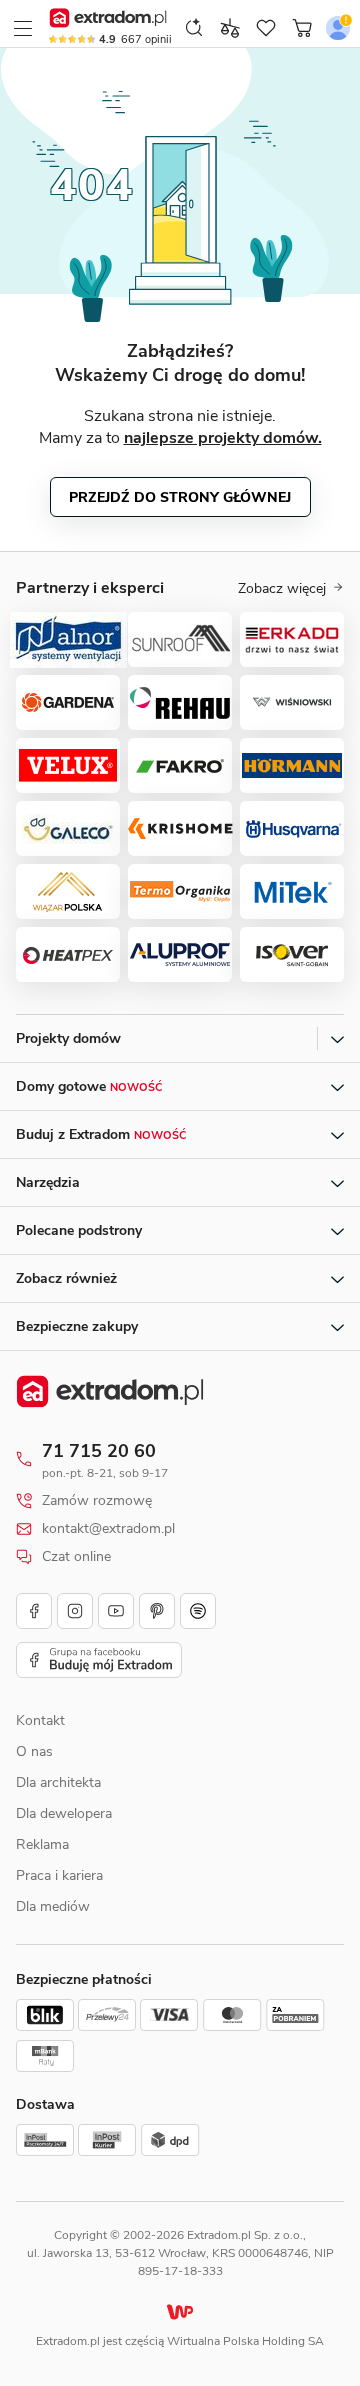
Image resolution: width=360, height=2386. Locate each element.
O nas (34, 1751)
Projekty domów (68, 1038)
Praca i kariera (59, 1875)
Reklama (42, 1844)
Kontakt (40, 1720)
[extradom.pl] (110, 18)
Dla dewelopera (64, 1813)
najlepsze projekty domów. (223, 438)
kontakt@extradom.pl (108, 1529)
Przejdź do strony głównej (180, 497)
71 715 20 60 (99, 1451)
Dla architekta (58, 1782)
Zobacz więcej (282, 589)
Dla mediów (53, 1906)
